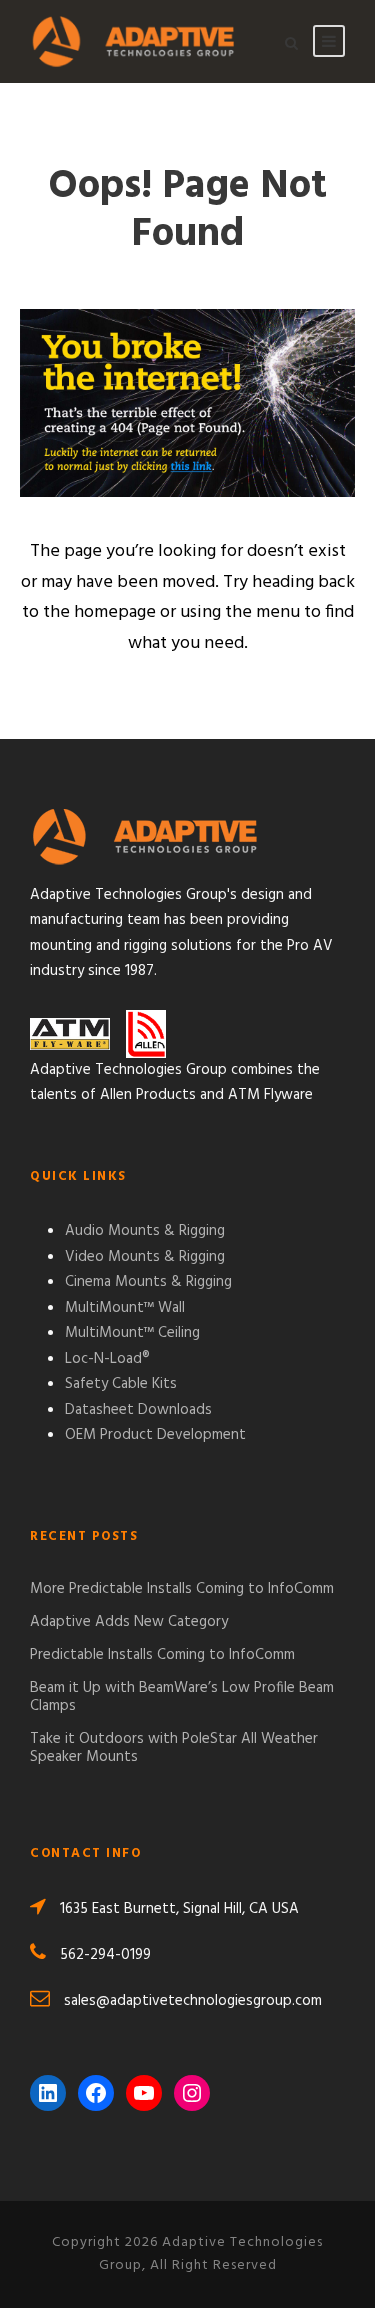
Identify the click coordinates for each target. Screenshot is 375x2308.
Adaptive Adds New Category (129, 1622)
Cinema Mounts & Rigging (148, 1282)
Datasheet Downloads (138, 1410)
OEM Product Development (155, 1435)
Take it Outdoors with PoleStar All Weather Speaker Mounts (174, 1748)
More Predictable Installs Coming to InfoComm (182, 1589)
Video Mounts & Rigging (145, 1257)
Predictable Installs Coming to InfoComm (162, 1655)
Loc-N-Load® (107, 1359)
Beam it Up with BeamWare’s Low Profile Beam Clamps (182, 1697)
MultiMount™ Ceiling (132, 1333)
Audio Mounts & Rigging (145, 1231)
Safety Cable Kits (121, 1384)
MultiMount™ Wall (125, 1308)
